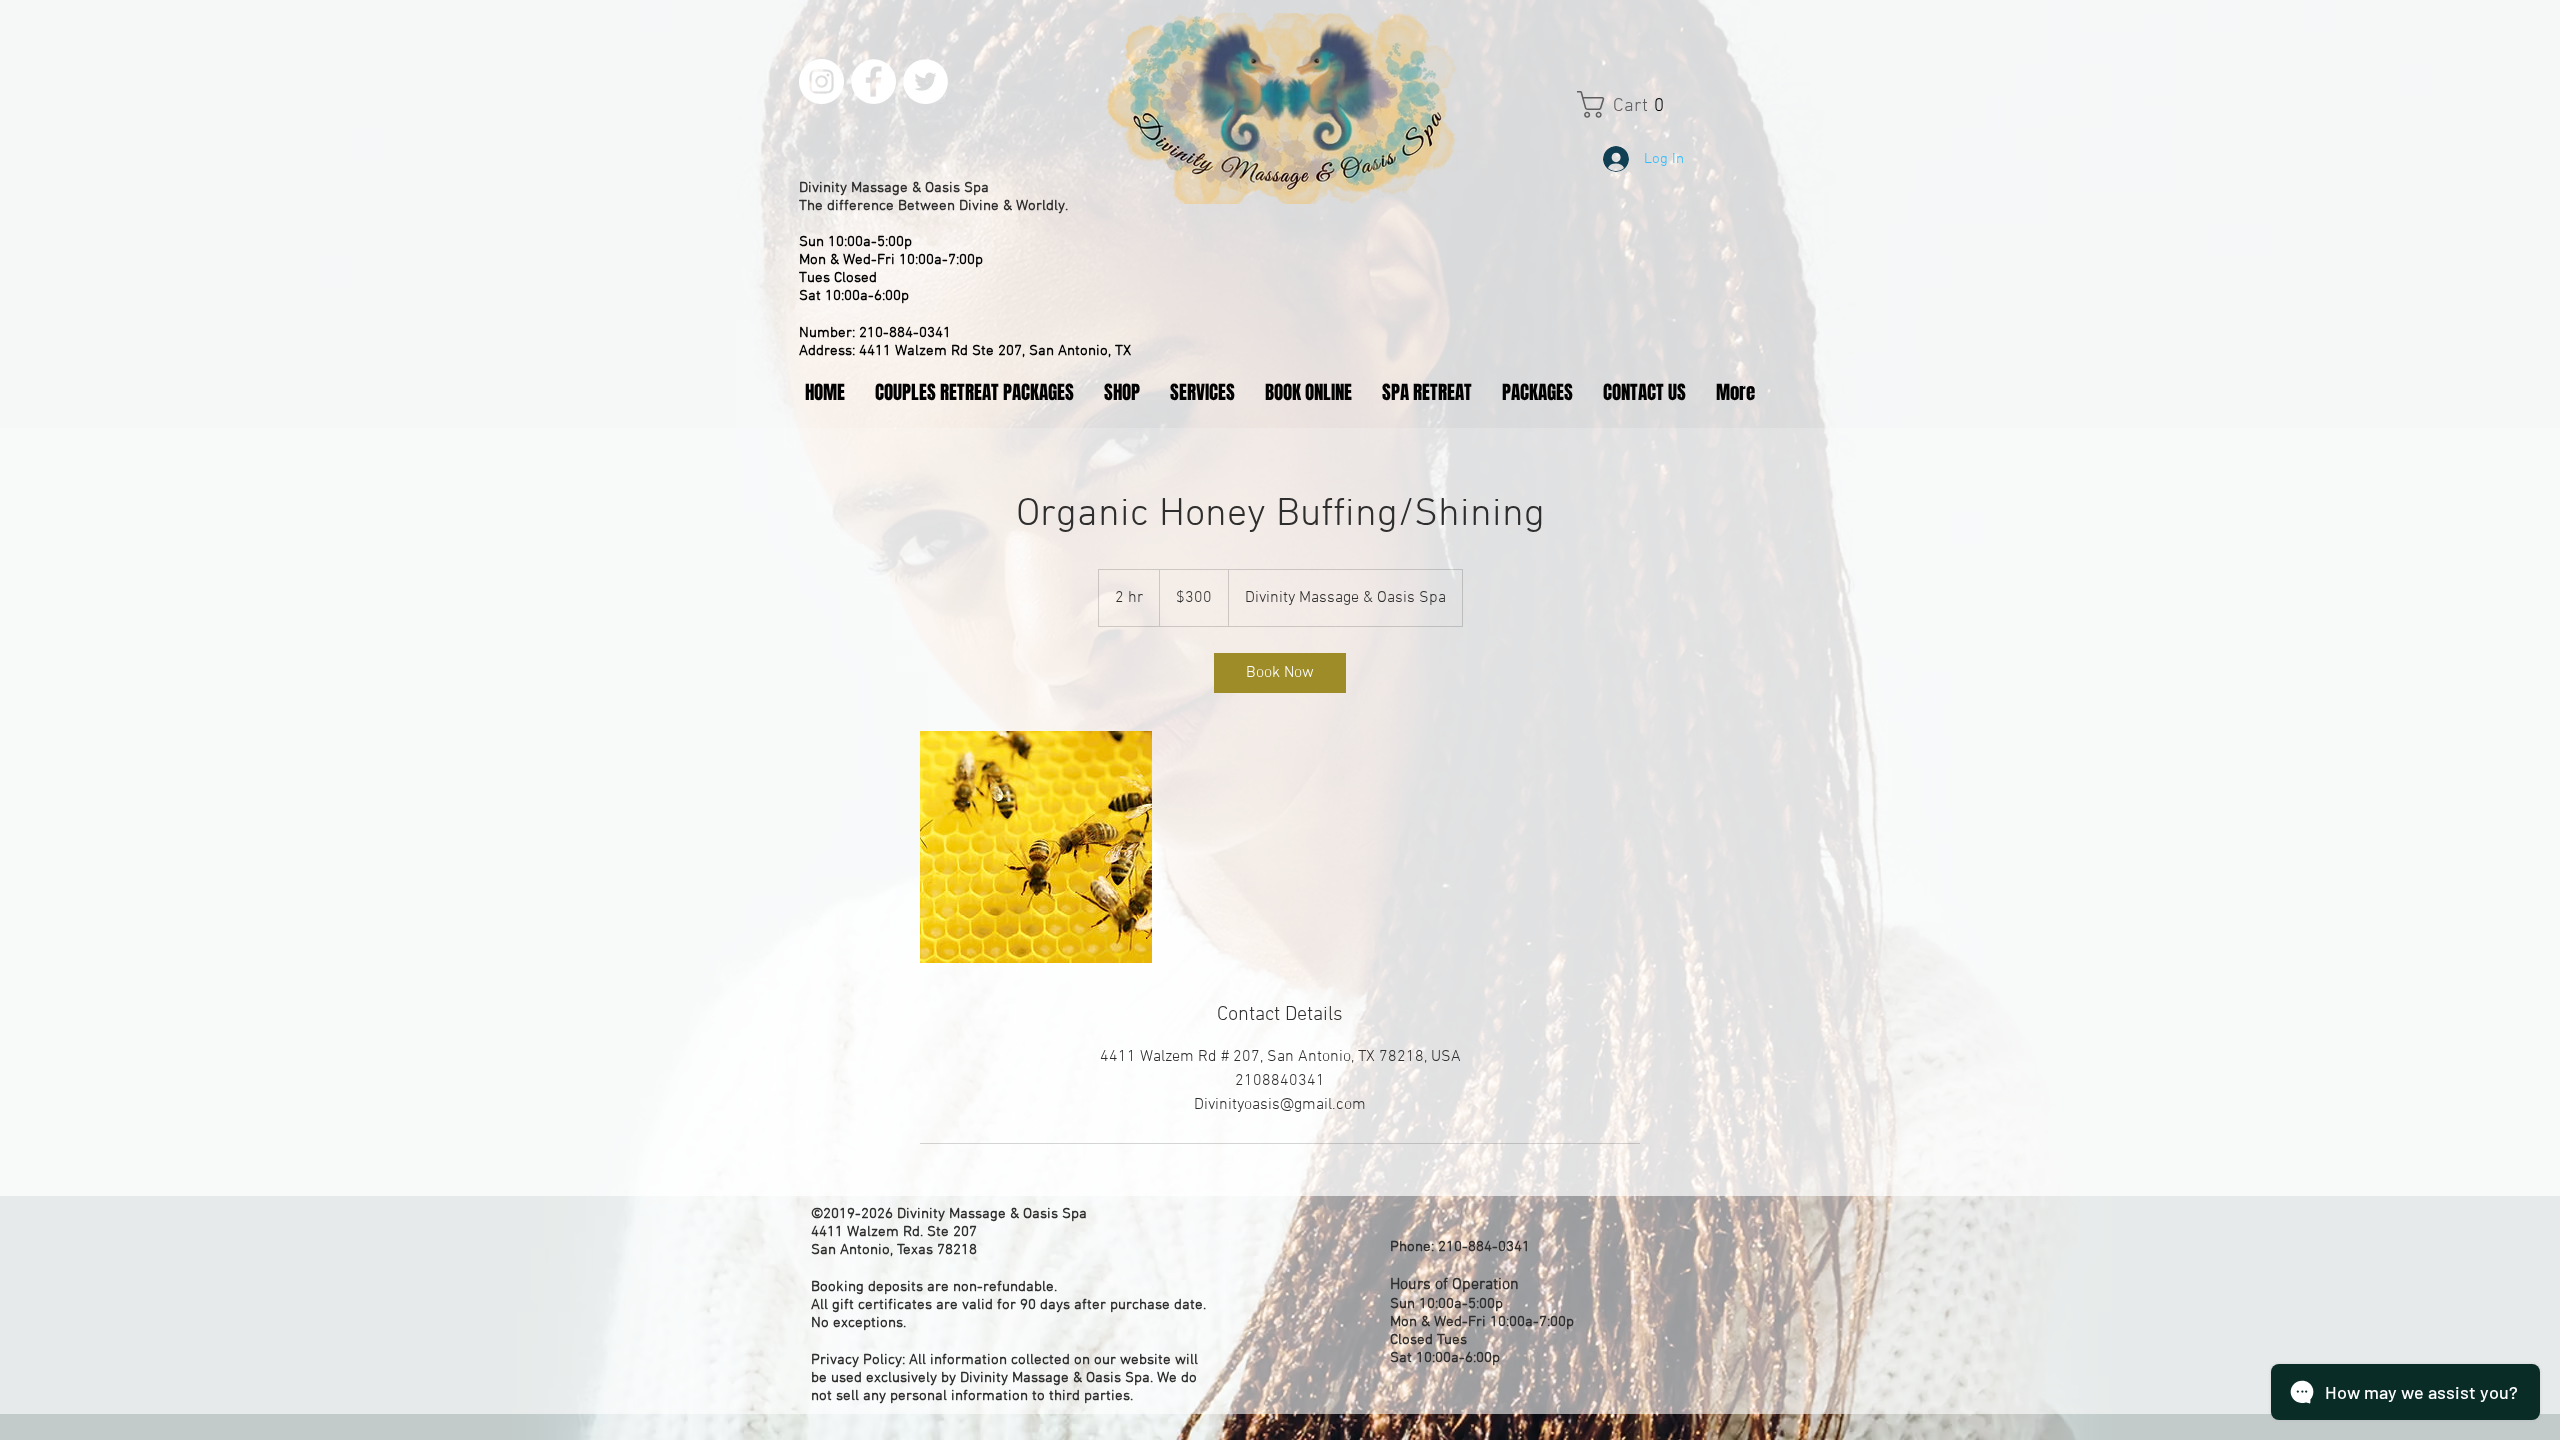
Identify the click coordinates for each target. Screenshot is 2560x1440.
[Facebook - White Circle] (873, 81)
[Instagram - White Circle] (821, 81)
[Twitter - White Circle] (925, 81)
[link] (1280, 673)
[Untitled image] (1036, 847)
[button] (1640, 104)
